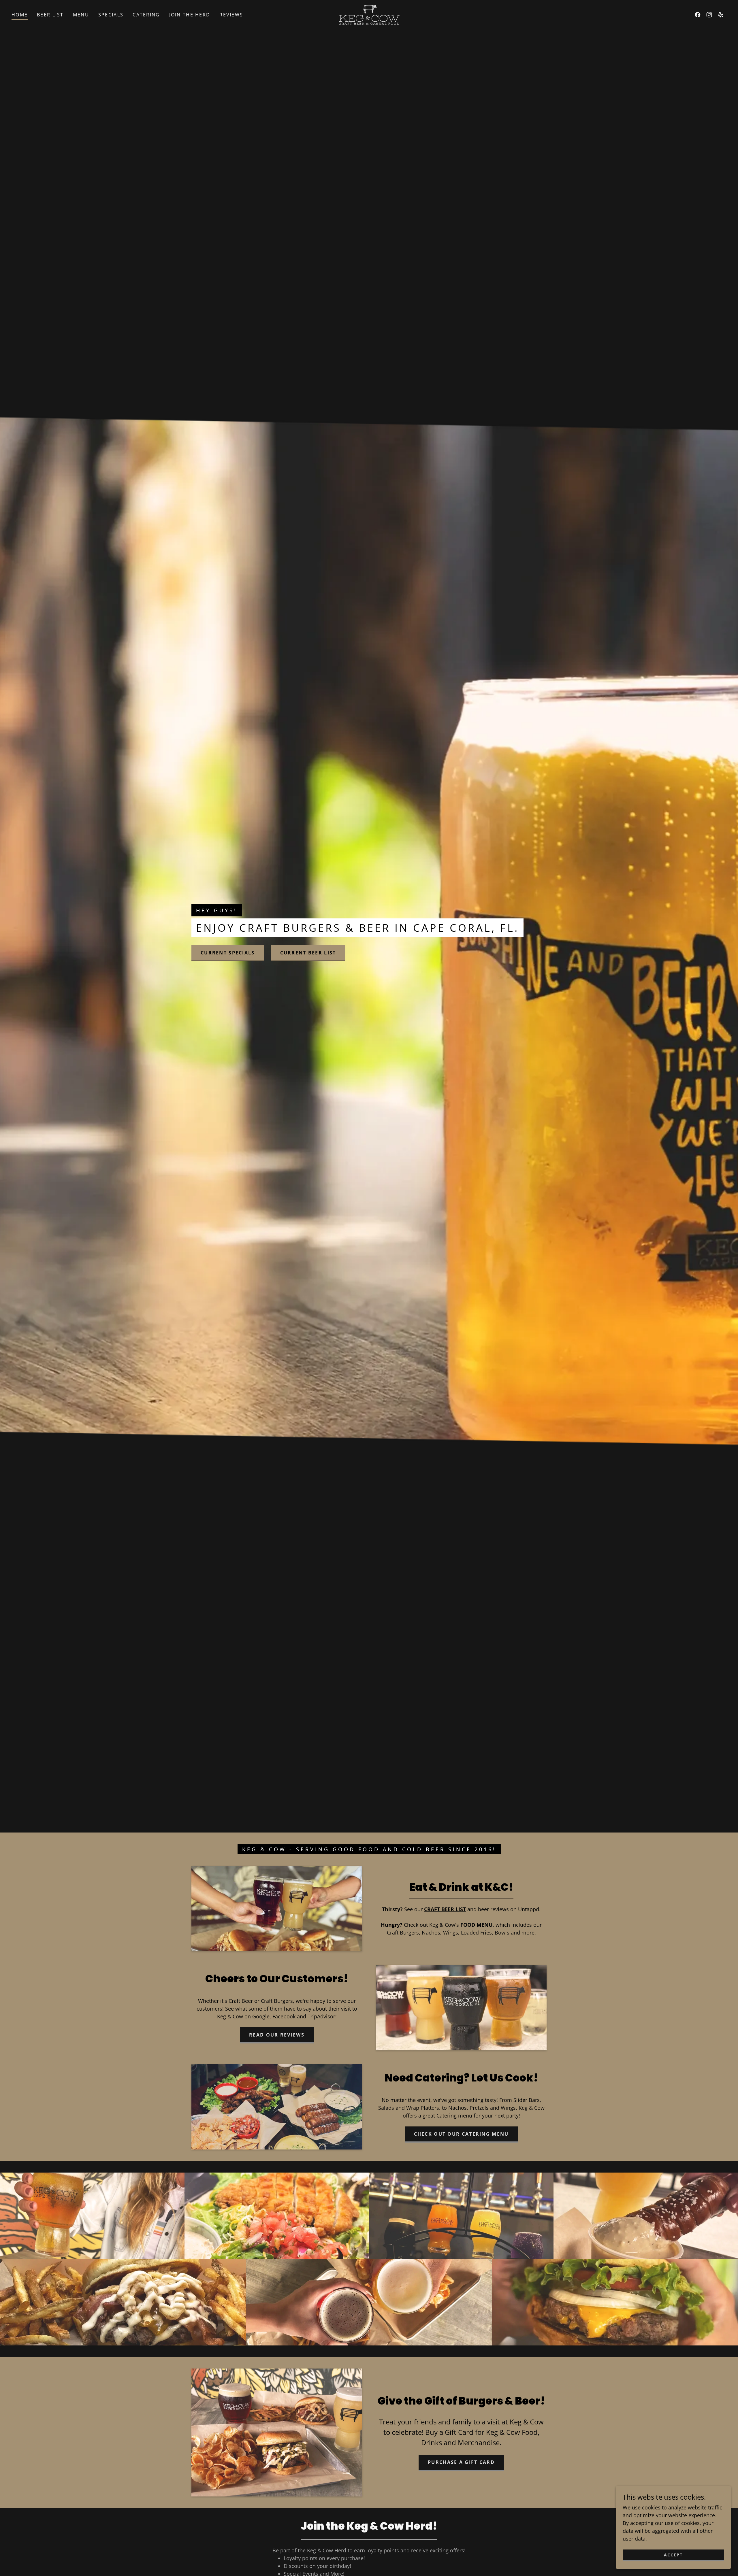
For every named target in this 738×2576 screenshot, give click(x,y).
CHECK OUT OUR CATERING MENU (461, 2134)
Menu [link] (81, 15)
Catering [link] (146, 15)
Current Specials (228, 953)
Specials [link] (111, 15)
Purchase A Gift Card (461, 2462)
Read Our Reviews (277, 2035)
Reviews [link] (231, 15)
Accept (673, 2555)
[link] (369, 14)
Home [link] (20, 15)
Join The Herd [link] (190, 15)
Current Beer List (308, 953)
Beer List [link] (50, 15)
